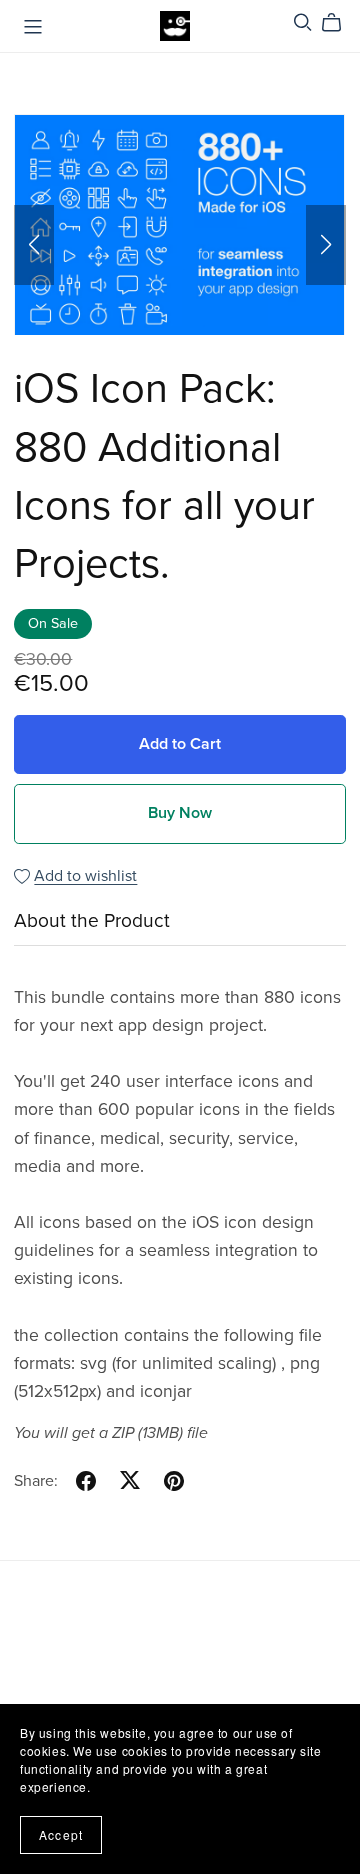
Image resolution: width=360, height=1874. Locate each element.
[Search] (303, 22)
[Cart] (339, 23)
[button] (34, 245)
